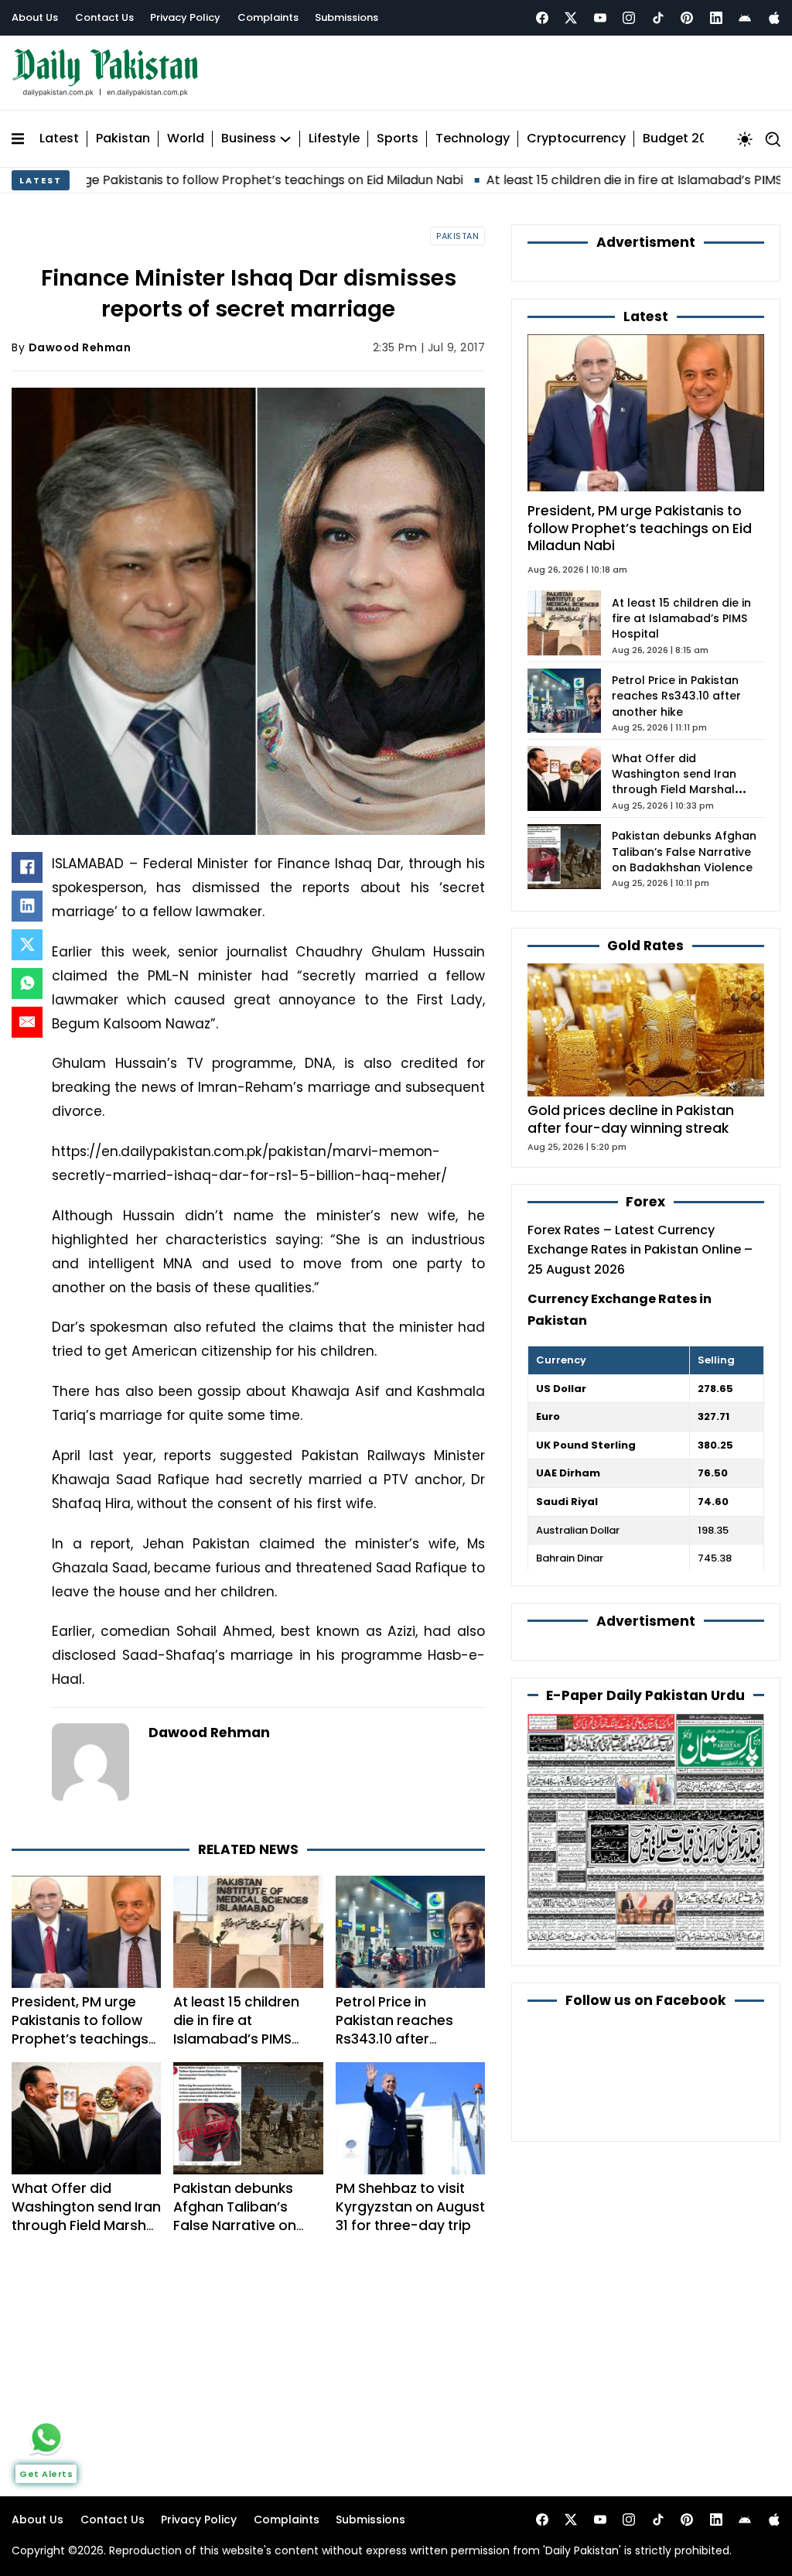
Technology (473, 139)
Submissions (346, 17)
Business (249, 139)
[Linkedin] (716, 18)
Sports (398, 139)
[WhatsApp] (27, 984)
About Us (35, 17)
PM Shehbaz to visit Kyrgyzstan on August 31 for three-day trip (410, 2207)
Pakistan (123, 139)
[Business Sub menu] (285, 139)
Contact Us (104, 17)
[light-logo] (109, 73)
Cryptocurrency (576, 139)
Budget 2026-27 (694, 139)
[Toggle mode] (745, 139)
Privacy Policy (185, 17)
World (186, 139)
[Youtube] (600, 18)
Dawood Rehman (80, 347)
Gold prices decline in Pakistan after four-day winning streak (631, 1119)
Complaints (268, 17)
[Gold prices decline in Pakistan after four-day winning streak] (646, 1030)
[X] (27, 945)
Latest (59, 139)
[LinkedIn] (27, 906)
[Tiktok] (658, 18)
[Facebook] (542, 18)
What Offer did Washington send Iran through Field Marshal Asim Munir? (86, 2216)
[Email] (27, 1022)
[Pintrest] (687, 18)
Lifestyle (334, 139)
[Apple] (774, 18)
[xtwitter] (571, 18)
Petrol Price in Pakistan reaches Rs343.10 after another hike (394, 2030)
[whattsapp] (46, 2437)
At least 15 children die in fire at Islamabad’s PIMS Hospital (586, 180)
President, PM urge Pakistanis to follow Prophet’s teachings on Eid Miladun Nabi (80, 2030)
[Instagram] (629, 18)
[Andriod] (745, 18)
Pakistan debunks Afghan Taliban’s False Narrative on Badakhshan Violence (247, 2216)
